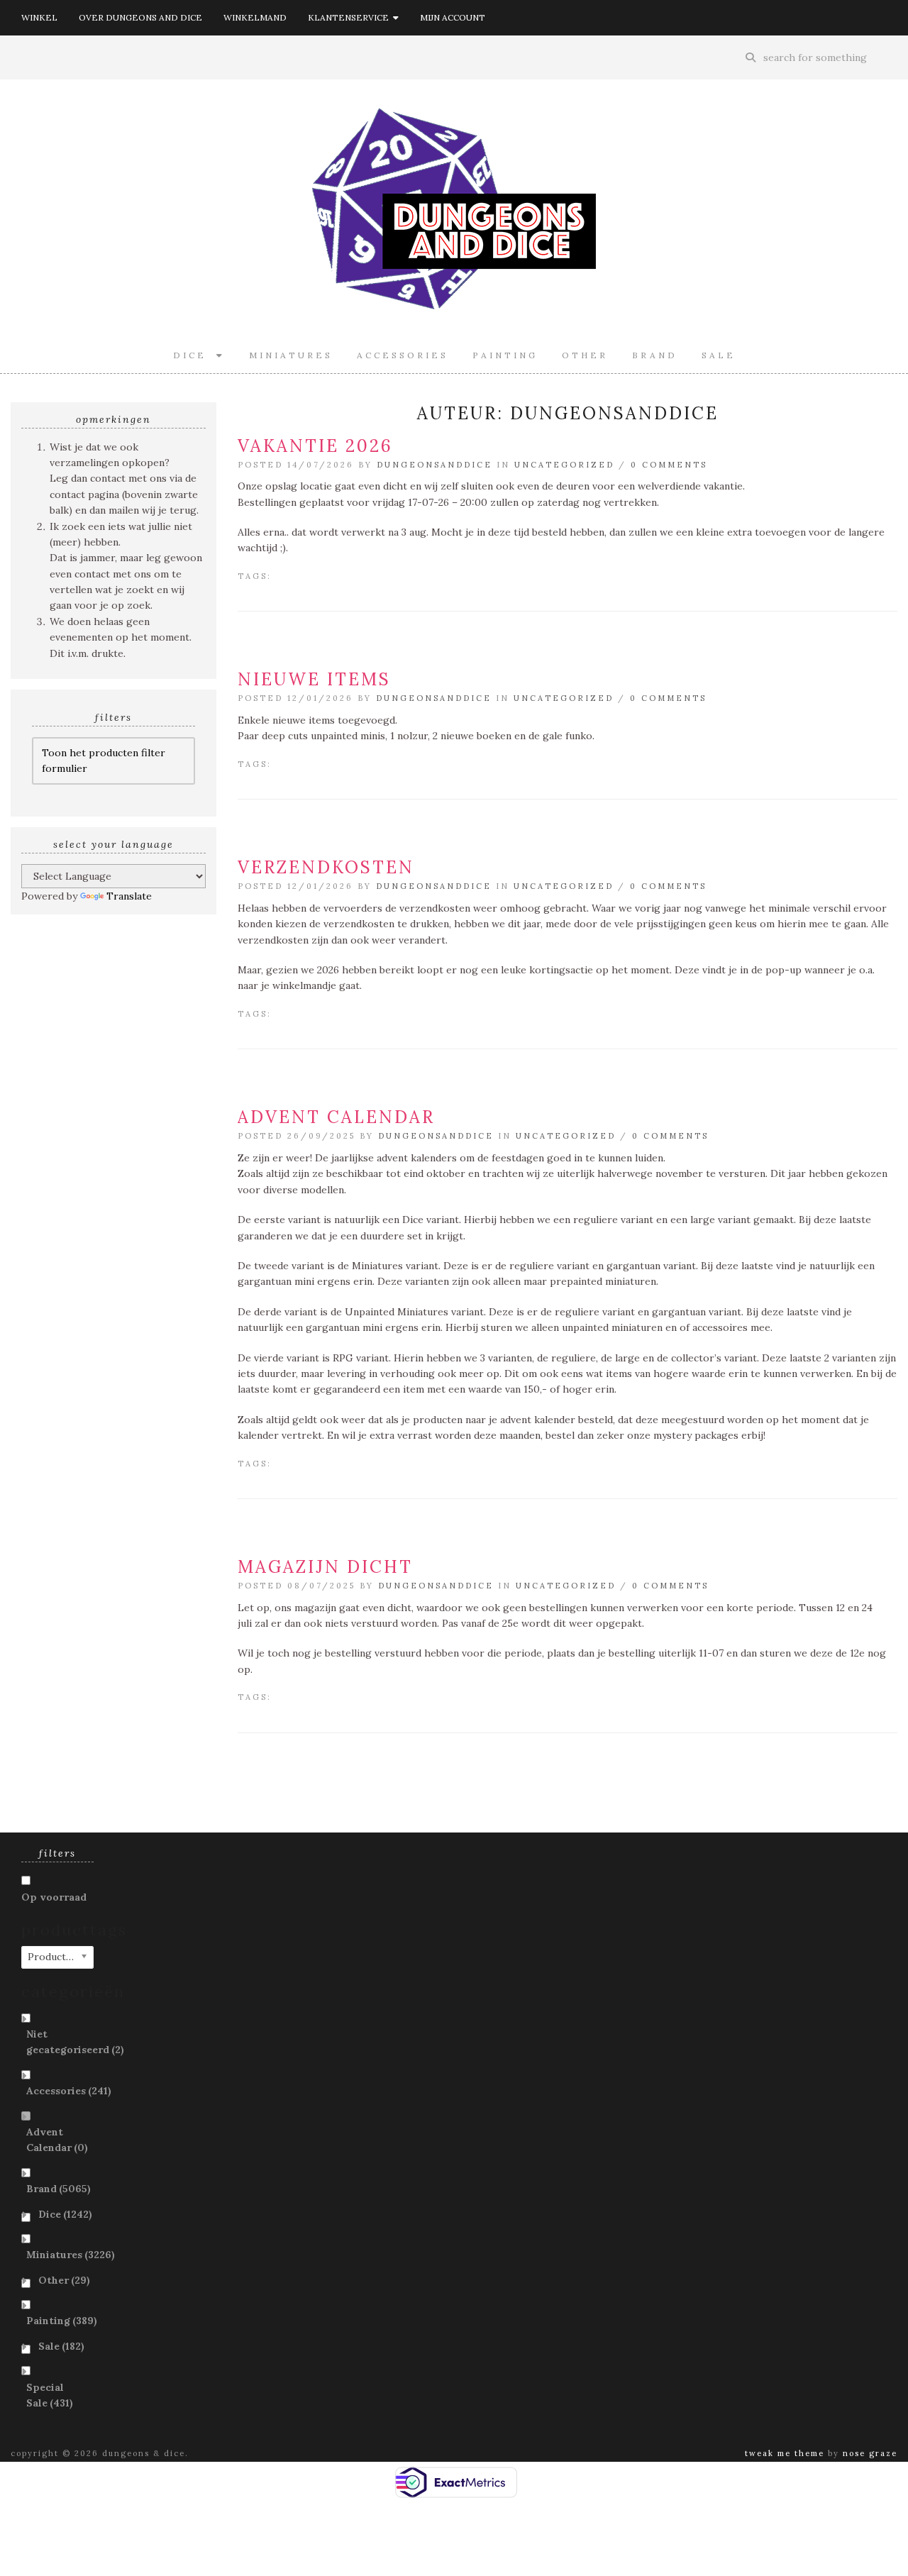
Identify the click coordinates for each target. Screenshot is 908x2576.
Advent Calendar (336, 1117)
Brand (655, 355)
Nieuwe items (314, 679)
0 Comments (669, 465)
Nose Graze (870, 2453)
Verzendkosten (326, 867)
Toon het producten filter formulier (104, 761)
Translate (129, 896)
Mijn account (453, 17)
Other (585, 355)
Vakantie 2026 (315, 446)
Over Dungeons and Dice (140, 17)
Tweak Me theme (785, 2453)
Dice (195, 355)
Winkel (39, 17)
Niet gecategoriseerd (75, 2042)
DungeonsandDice (434, 465)
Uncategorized (564, 465)
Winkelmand (255, 17)
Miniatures (291, 355)
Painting (505, 355)
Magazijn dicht (325, 1567)
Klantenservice (350, 17)
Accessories (403, 355)
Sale (719, 355)
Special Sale (50, 2395)
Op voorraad (54, 1897)
